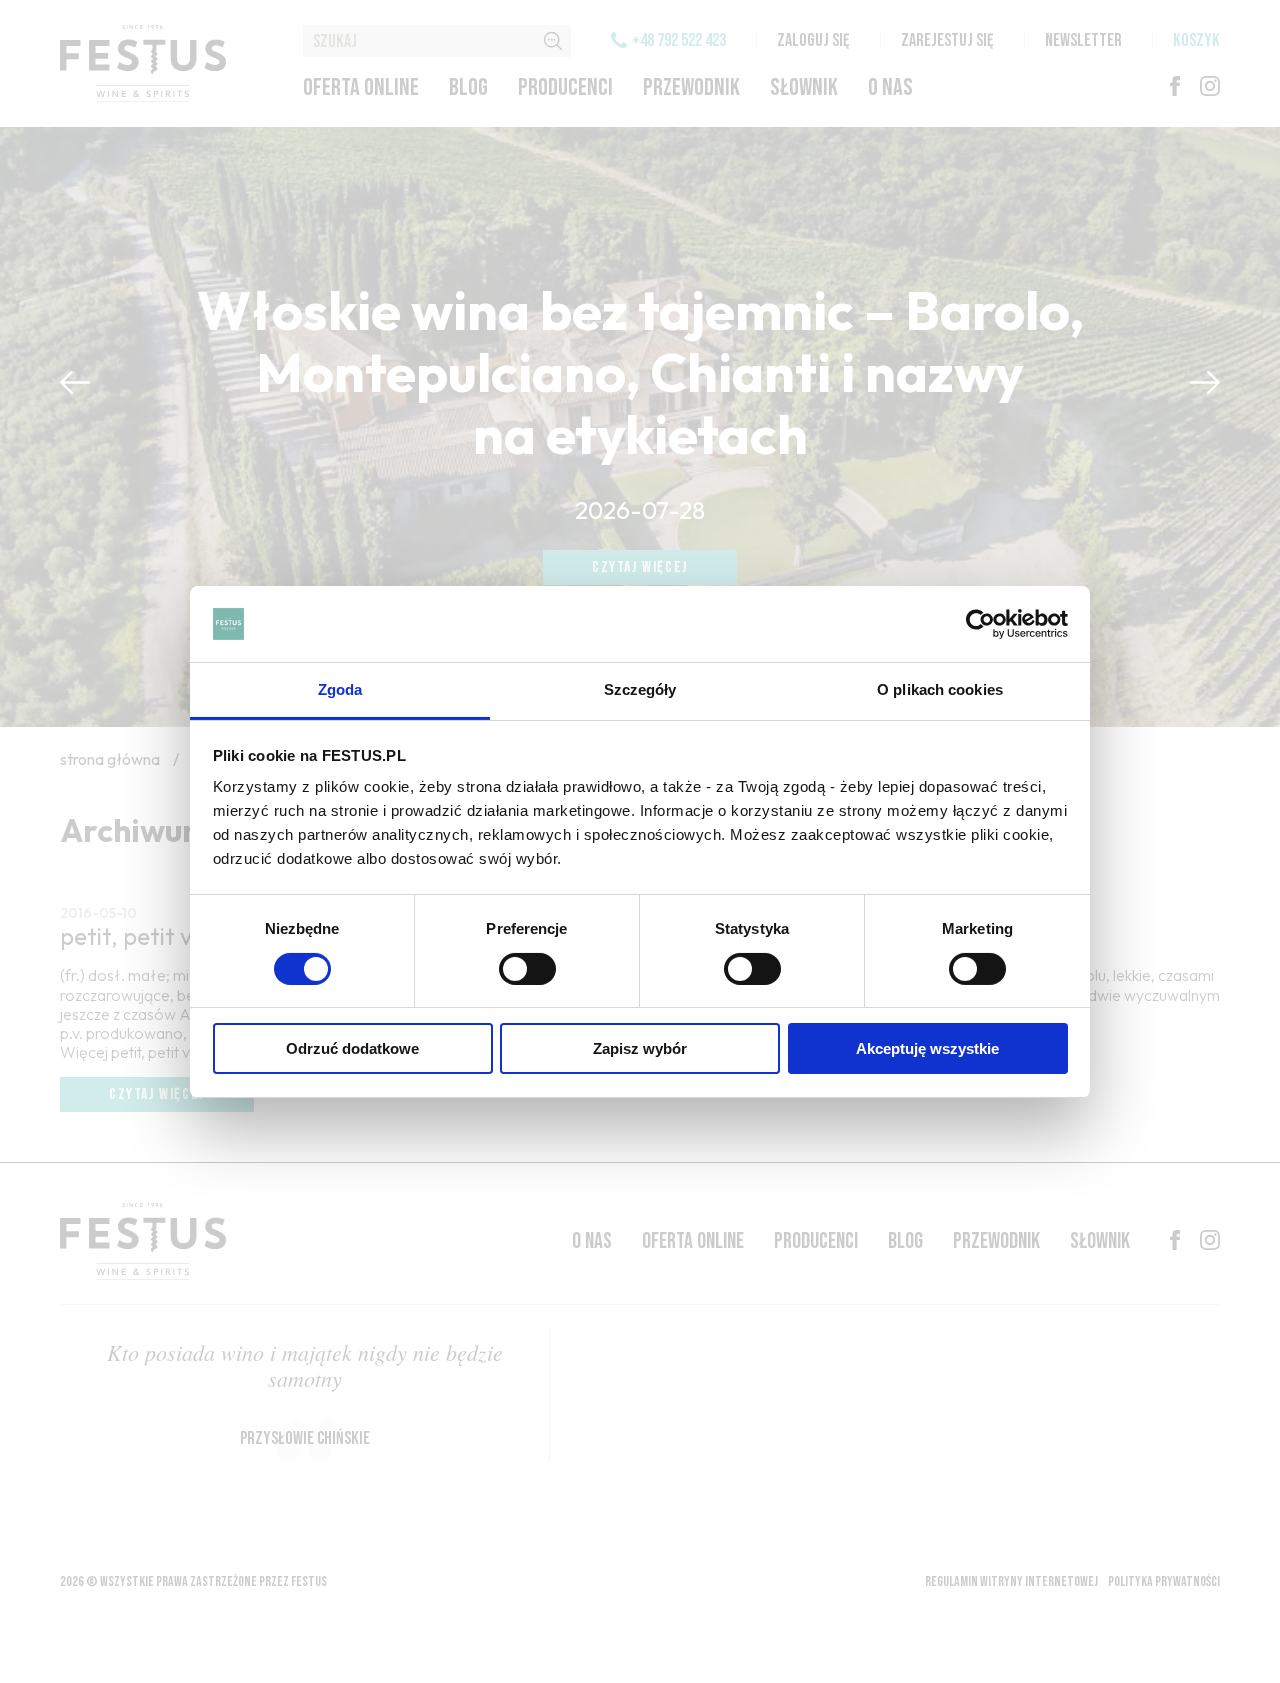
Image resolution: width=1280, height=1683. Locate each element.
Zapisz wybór (640, 1048)
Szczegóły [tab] (640, 689)
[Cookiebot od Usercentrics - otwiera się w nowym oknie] (980, 624)
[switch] (527, 969)
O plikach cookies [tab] (940, 689)
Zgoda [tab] (340, 689)
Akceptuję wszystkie (927, 1048)
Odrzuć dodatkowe (352, 1048)
